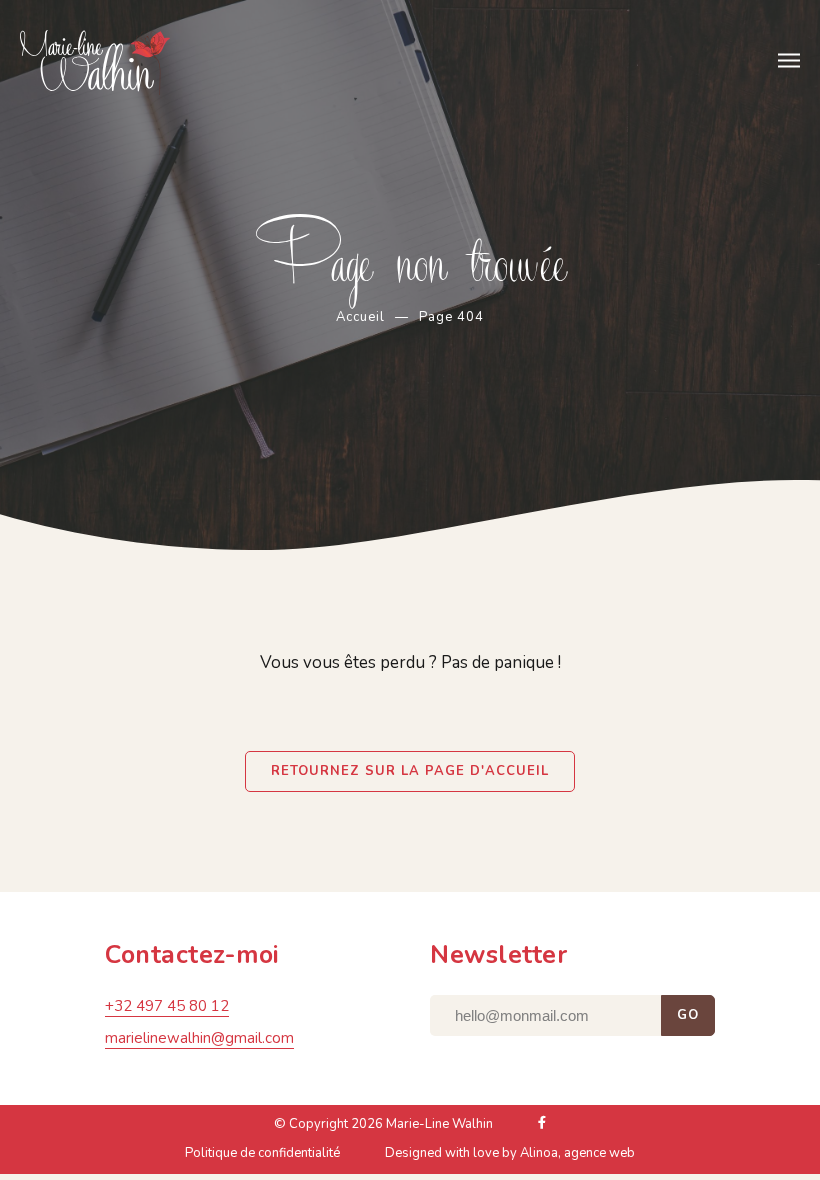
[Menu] (789, 61)
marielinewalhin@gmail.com (199, 1038)
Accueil (360, 317)
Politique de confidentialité (262, 1153)
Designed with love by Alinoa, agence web (510, 1153)
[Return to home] (117, 62)
